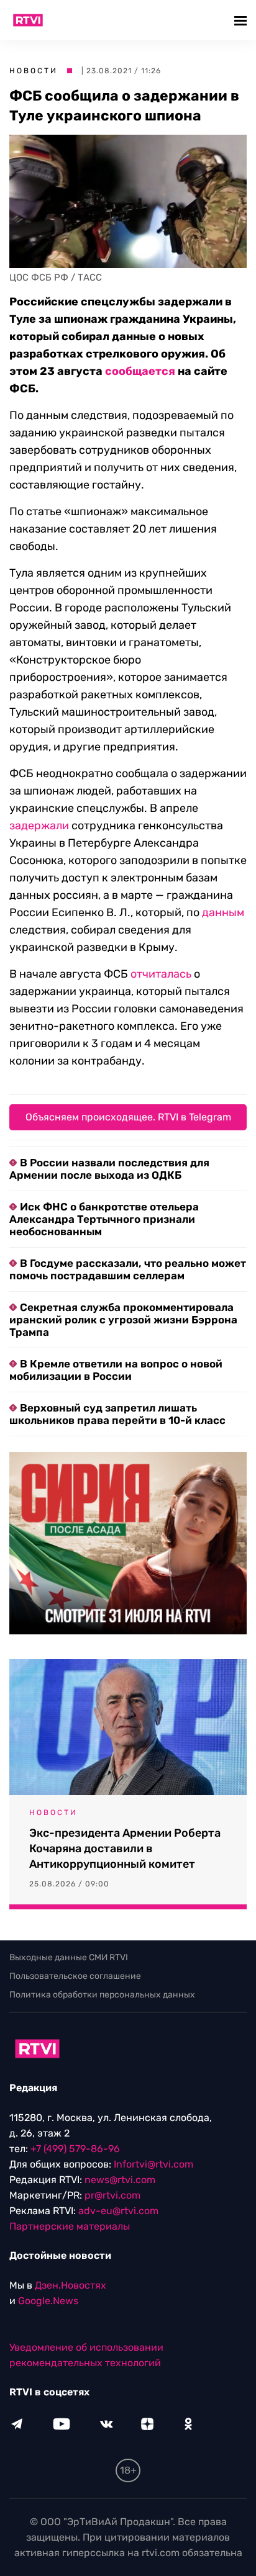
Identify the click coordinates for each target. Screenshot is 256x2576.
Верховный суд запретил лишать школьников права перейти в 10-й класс (117, 1414)
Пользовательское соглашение (75, 1976)
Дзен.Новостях (71, 2285)
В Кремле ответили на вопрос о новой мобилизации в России (116, 1370)
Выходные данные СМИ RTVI (69, 1957)
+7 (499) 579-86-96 (75, 2149)
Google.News (48, 2301)
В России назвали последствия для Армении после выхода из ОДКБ (109, 1169)
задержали (39, 826)
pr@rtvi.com (112, 2195)
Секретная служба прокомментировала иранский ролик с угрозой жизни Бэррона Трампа (123, 1320)
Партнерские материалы (70, 2226)
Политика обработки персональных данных (102, 1995)
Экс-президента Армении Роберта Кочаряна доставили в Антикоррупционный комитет (125, 1849)
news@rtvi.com (120, 2180)
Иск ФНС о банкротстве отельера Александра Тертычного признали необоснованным (104, 1219)
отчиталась (161, 974)
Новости (34, 71)
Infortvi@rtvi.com (153, 2164)
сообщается (140, 371)
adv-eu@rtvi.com (118, 2211)
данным (223, 912)
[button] (242, 20)
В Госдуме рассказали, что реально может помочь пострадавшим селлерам (128, 1269)
